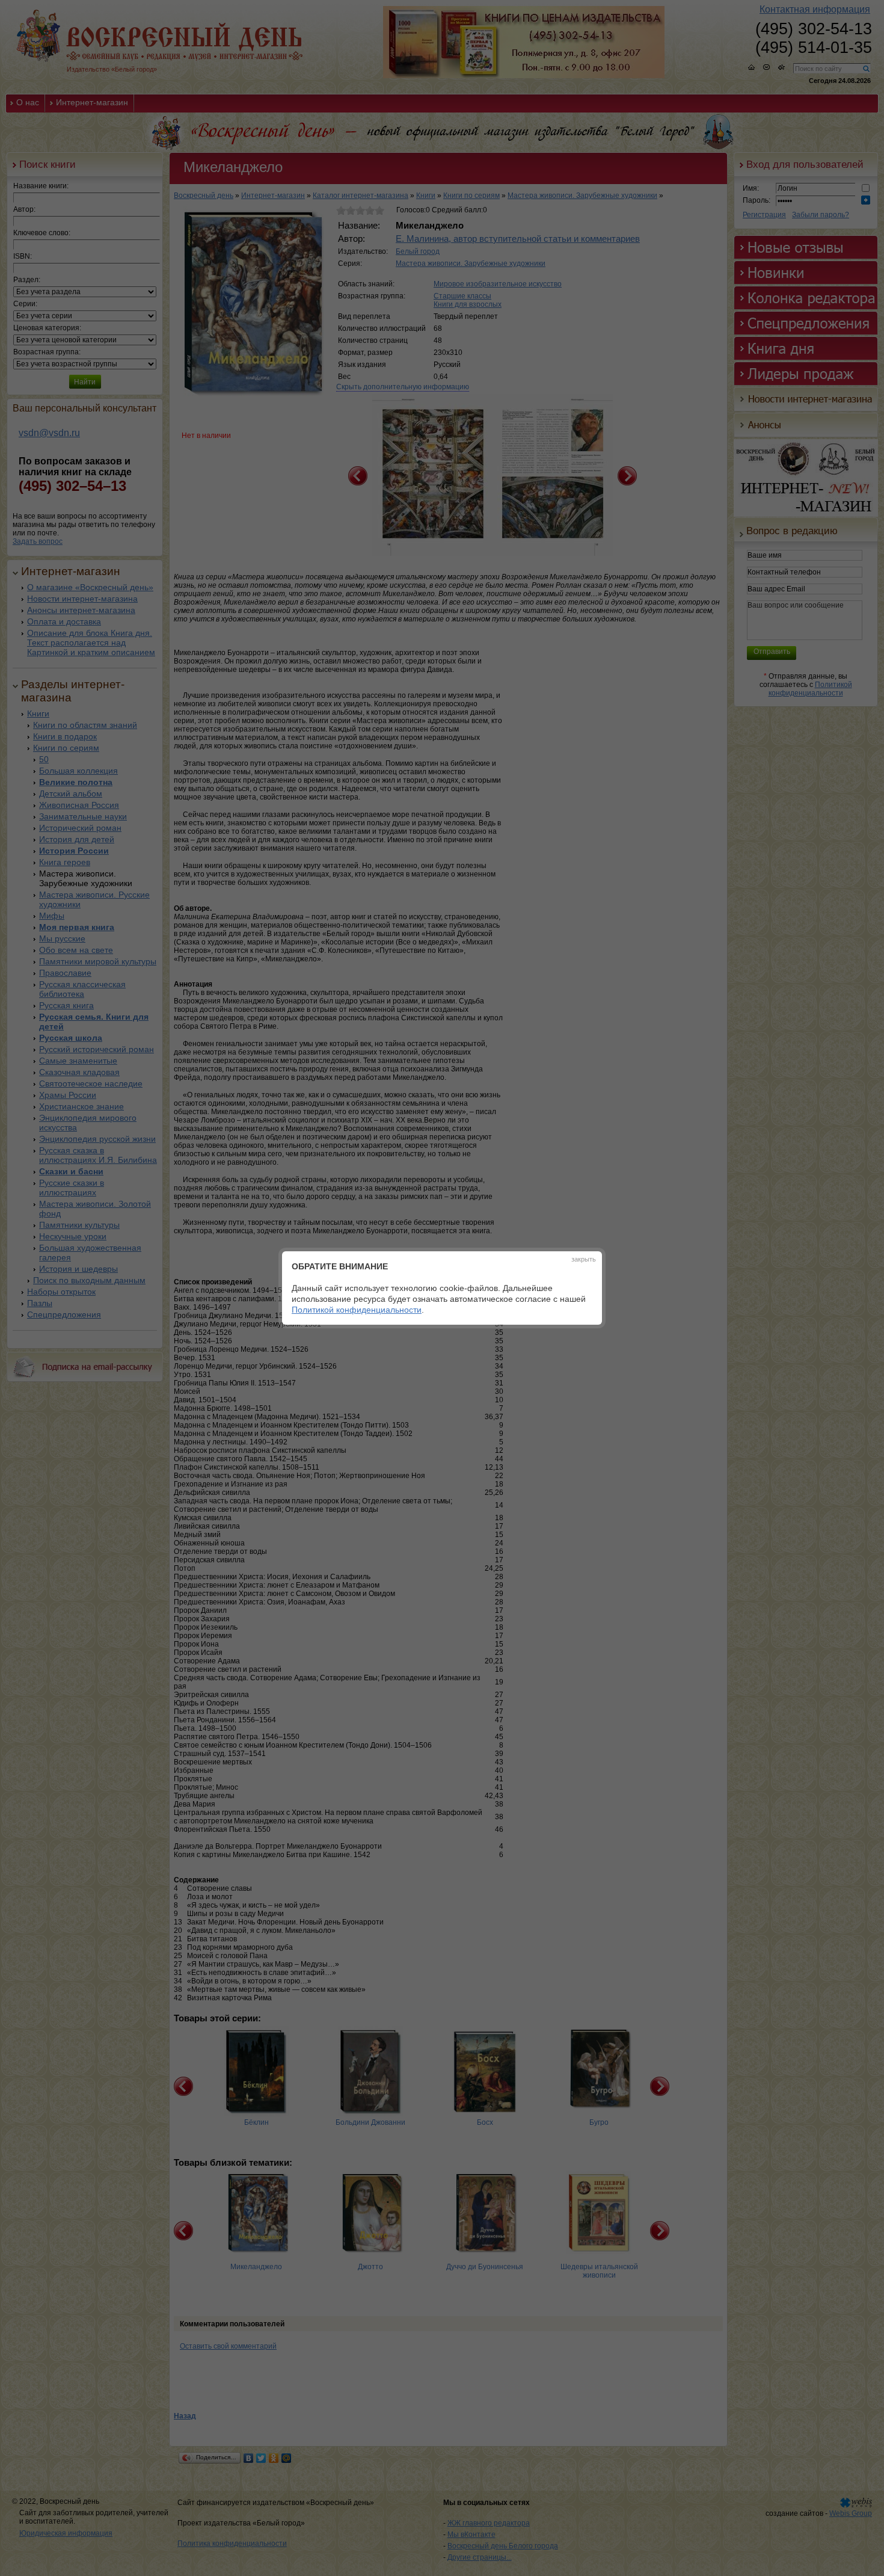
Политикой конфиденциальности (357, 1310)
